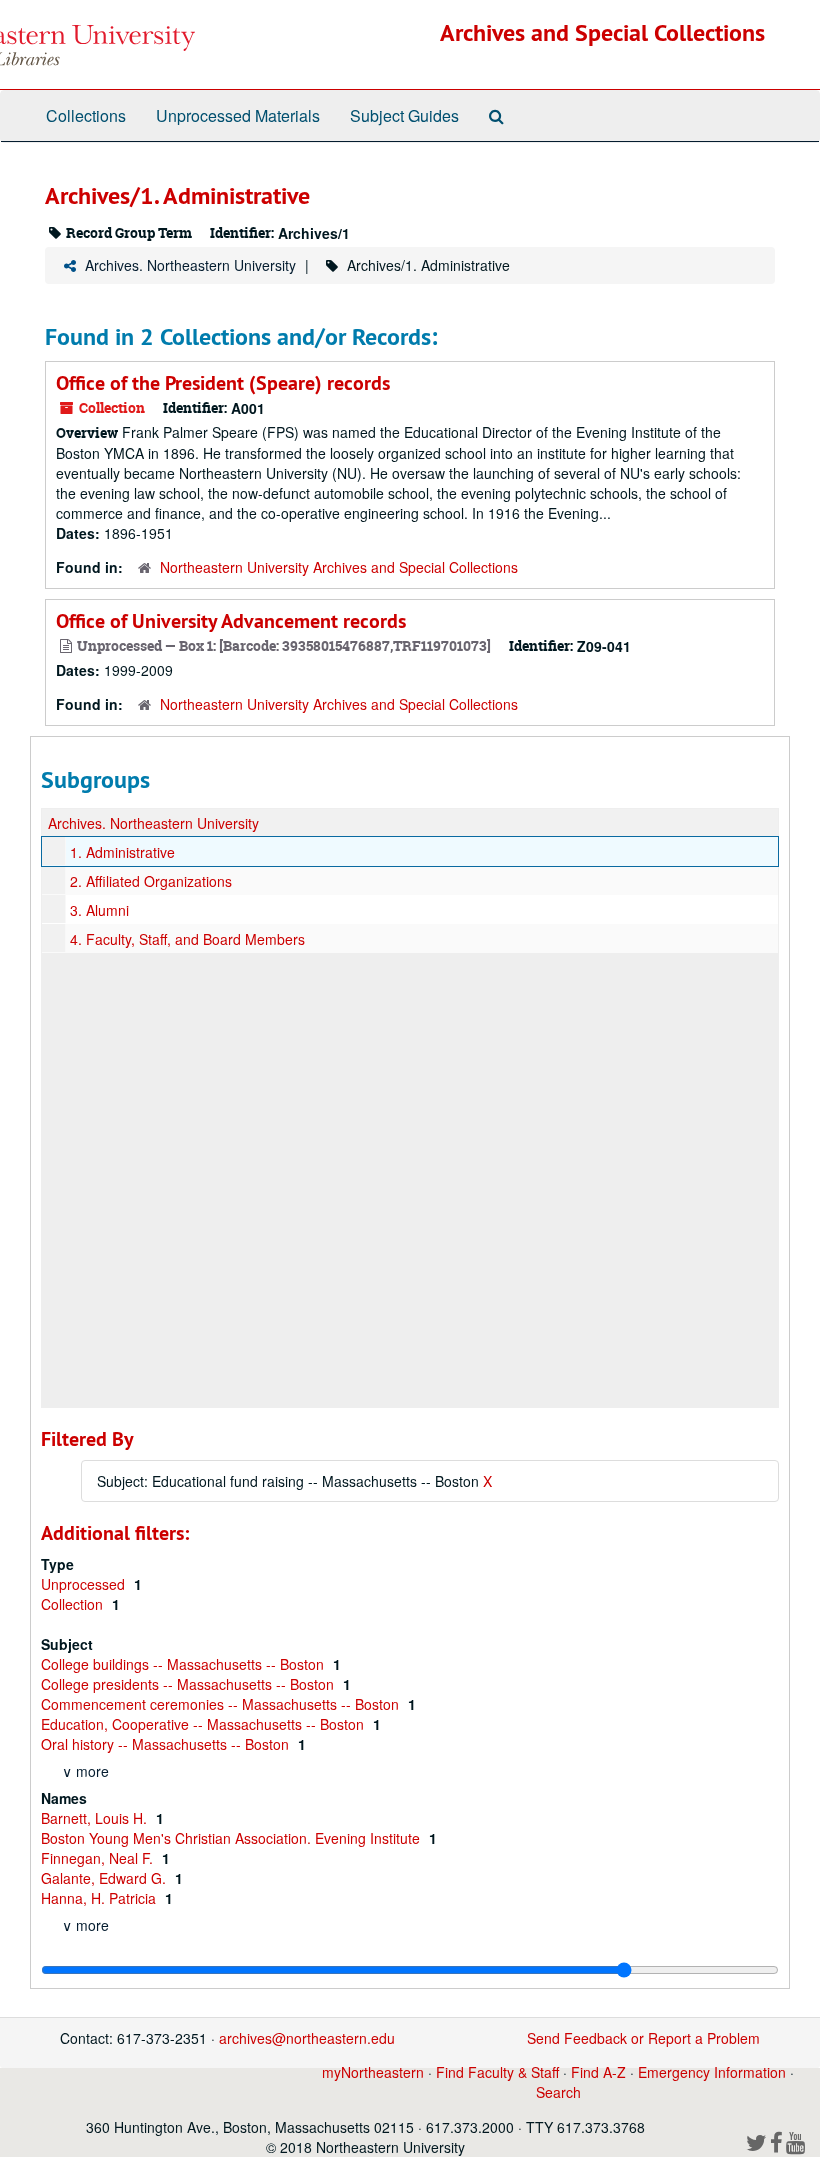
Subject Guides (404, 115)
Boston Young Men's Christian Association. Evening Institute (232, 1838)
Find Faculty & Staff (497, 2072)
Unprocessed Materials (238, 115)
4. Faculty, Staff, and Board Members (187, 939)
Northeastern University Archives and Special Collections (339, 567)
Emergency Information (712, 2072)
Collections (86, 115)
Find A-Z (598, 2072)
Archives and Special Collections (602, 32)
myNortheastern (373, 2072)
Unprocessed (85, 1584)
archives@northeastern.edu (307, 2038)
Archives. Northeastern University (190, 265)
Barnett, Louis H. (96, 1818)
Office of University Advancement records (231, 621)
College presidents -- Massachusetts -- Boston (189, 1684)
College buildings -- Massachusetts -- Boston (184, 1664)
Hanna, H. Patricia (100, 1898)
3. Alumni (99, 910)
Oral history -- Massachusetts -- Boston (167, 1744)
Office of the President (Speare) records (223, 383)
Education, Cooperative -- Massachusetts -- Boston (204, 1724)
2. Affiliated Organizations (151, 881)
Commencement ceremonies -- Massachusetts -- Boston (222, 1704)
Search (558, 2092)
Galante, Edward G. (105, 1878)
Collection (74, 1604)
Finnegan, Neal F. (99, 1858)
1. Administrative (122, 852)
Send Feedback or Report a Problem (643, 2038)
